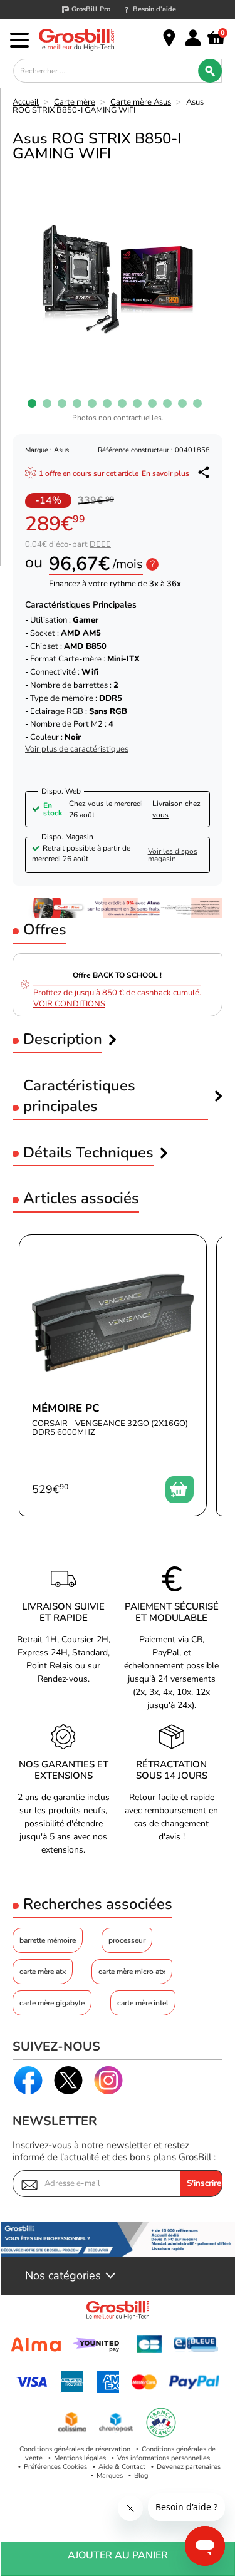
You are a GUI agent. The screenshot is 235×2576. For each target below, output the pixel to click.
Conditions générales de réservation (75, 2449)
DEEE (100, 544)
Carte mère (75, 102)
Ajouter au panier (118, 2555)
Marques (110, 2475)
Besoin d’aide (154, 9)
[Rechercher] (210, 71)
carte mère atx (43, 1972)
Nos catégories (63, 2276)
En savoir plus (165, 473)
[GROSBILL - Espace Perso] (193, 38)
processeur (127, 1940)
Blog (141, 2475)
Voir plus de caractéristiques (77, 749)
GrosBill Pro (91, 9)
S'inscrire (204, 2183)
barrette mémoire (48, 1940)
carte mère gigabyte (52, 2003)
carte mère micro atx (132, 1972)
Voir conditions (69, 1004)
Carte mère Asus (141, 102)
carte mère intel (143, 2003)
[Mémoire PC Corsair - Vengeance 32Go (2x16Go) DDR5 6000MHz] (113, 1375)
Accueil (26, 102)
